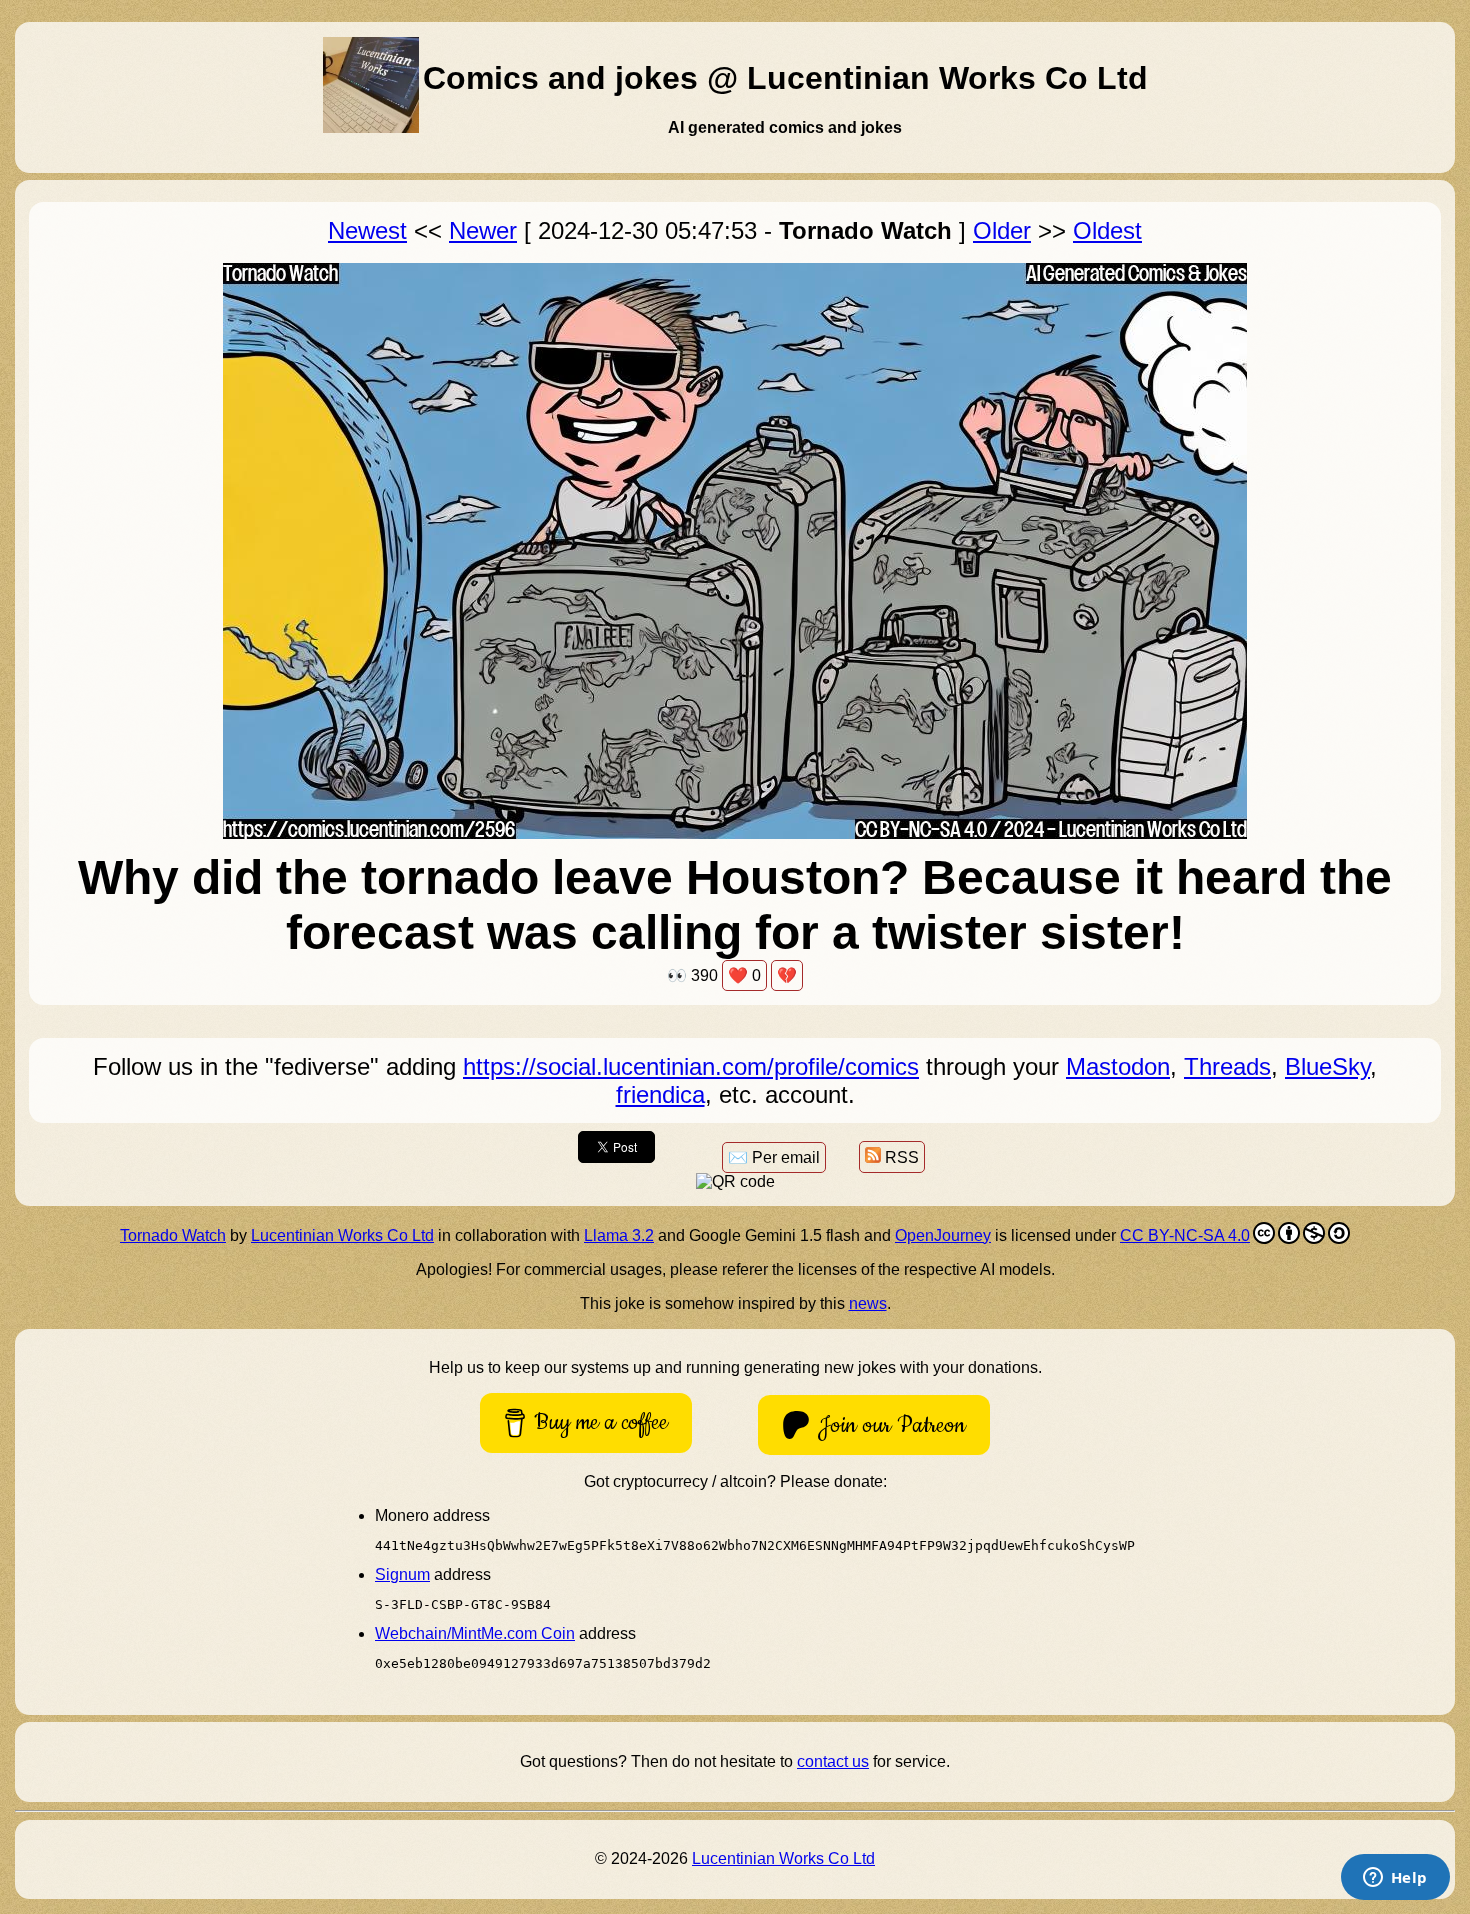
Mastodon (1118, 1066)
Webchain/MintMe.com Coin (475, 1633)
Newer (483, 230)
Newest (367, 230)
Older (1002, 230)
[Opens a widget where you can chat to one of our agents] (1395, 1879)
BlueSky (1327, 1066)
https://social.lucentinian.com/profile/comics (691, 1066)
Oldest (1107, 230)
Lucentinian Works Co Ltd (342, 1235)
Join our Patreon (892, 1425)
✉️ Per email (774, 1157)
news (868, 1303)
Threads (1227, 1066)
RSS (900, 1157)
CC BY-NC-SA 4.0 (1185, 1235)
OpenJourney (943, 1235)
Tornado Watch (173, 1235)
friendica (660, 1094)
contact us (833, 1761)
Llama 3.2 (619, 1235)
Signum (402, 1574)
